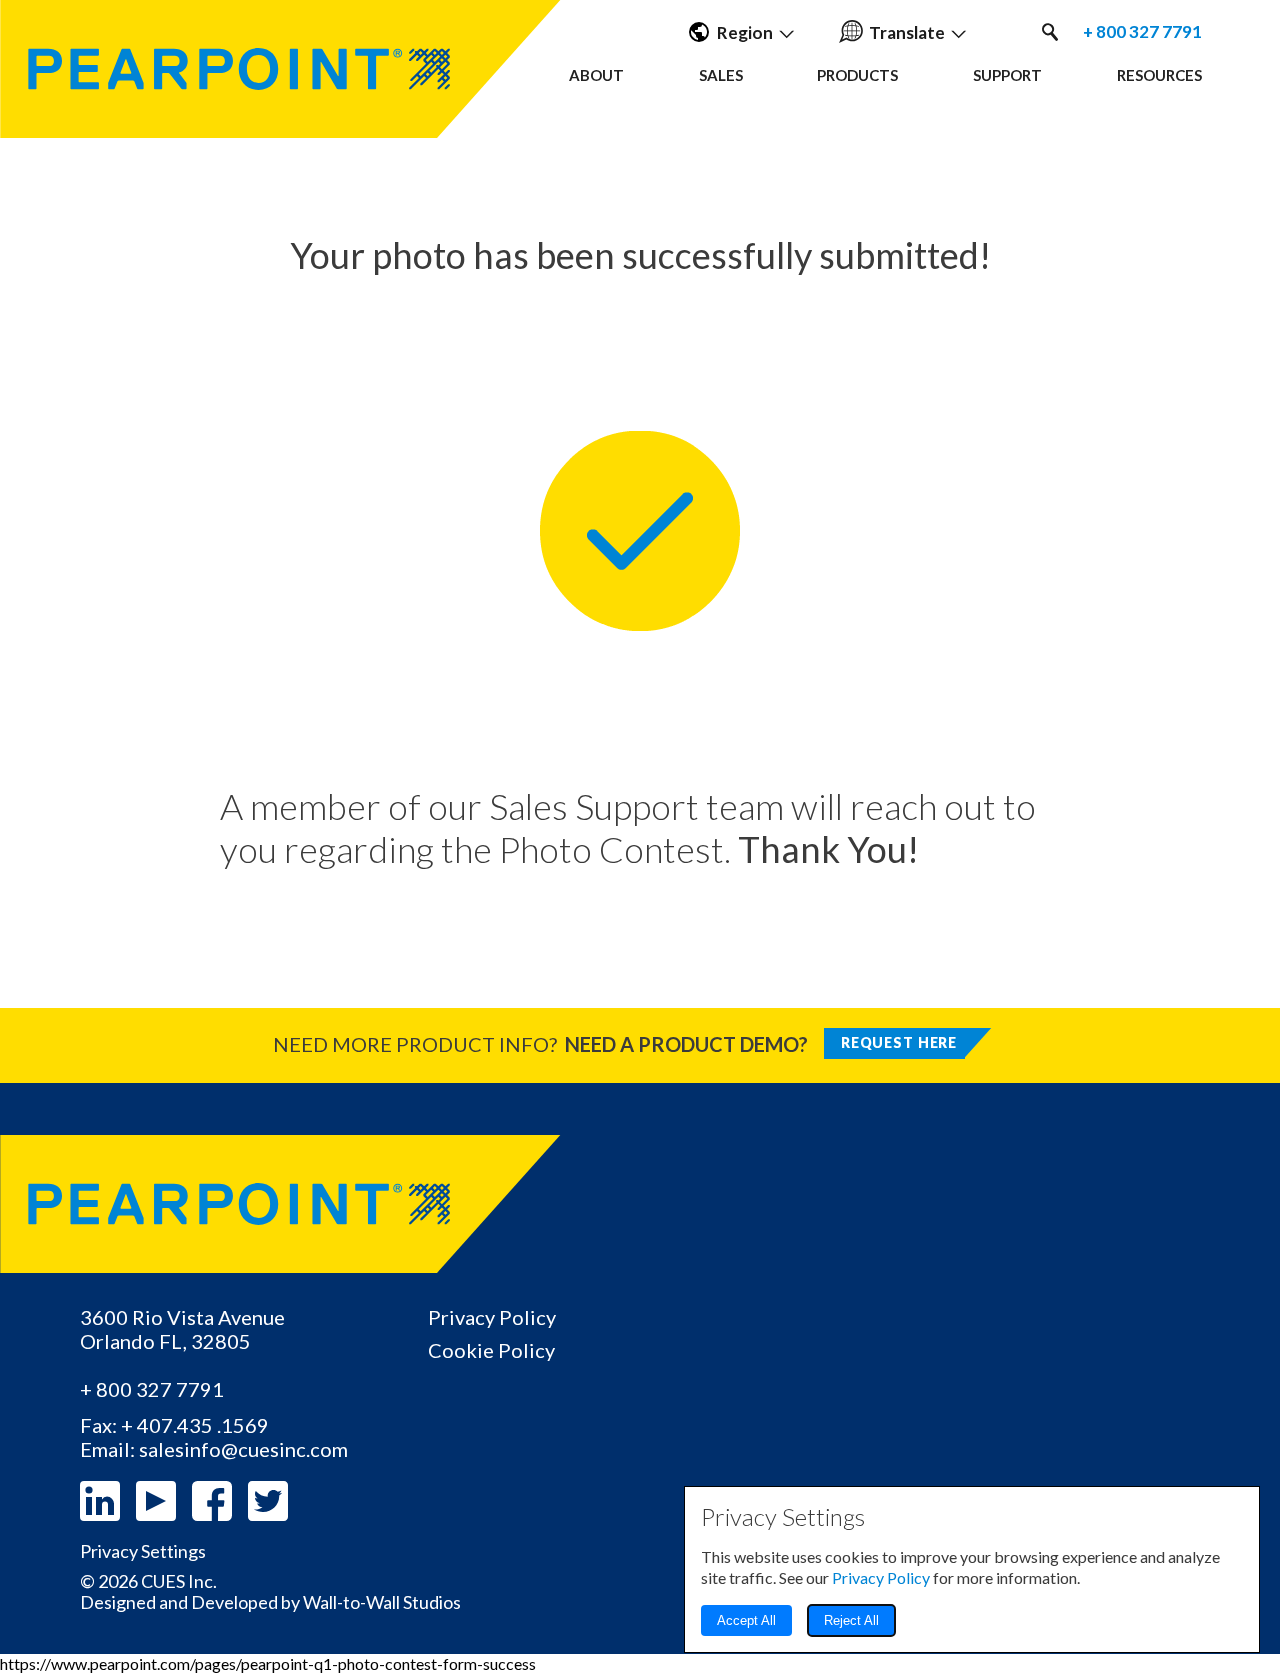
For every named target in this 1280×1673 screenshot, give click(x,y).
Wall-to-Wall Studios (382, 1602)
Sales (721, 75)
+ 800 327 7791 (1142, 32)
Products (857, 75)
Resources (1159, 75)
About (596, 75)
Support (1007, 75)
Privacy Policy (492, 1317)
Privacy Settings (143, 1551)
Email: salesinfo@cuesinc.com (214, 1449)
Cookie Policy (491, 1350)
